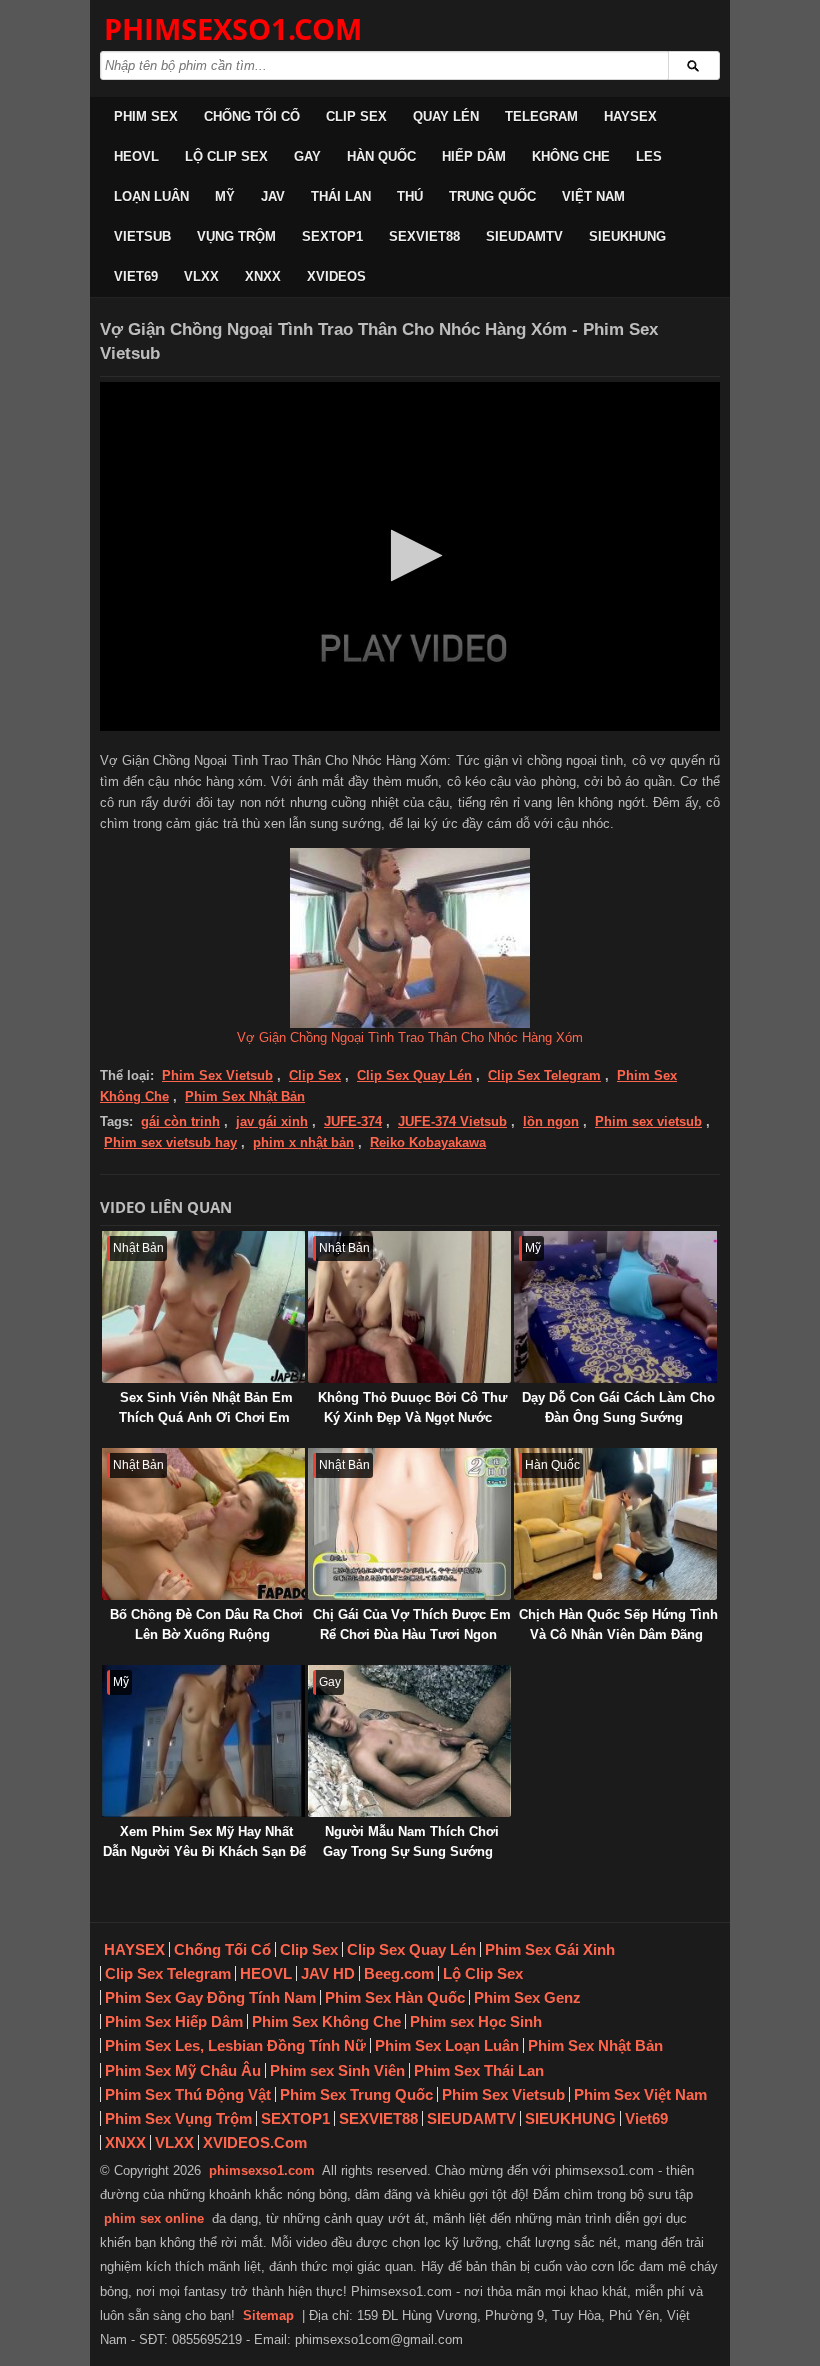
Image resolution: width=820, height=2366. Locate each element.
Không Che (571, 156)
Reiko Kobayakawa (428, 1142)
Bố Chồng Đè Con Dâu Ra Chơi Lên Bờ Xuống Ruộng (206, 1624)
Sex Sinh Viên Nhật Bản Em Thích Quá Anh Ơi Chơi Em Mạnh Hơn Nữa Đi (206, 1417)
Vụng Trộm (236, 236)
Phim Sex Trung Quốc (356, 2094)
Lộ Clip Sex (226, 156)
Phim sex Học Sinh (476, 2021)
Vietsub (142, 236)
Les (649, 156)
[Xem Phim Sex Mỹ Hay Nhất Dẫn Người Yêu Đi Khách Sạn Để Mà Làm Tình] (203, 1741)
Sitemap (268, 2315)
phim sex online (154, 2218)
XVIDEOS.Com (255, 2142)
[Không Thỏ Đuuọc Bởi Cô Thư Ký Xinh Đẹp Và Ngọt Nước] (409, 1307)
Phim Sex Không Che (326, 2021)
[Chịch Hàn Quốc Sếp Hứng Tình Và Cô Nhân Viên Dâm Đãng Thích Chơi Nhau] (615, 1524)
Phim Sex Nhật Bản (245, 1096)
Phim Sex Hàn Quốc (395, 1997)
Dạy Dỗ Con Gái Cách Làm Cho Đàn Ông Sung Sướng (618, 1407)
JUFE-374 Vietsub (452, 1121)
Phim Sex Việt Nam (640, 2094)
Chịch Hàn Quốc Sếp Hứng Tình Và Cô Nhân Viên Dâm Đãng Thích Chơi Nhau (618, 1634)
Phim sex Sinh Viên (337, 2070)
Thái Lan (341, 196)
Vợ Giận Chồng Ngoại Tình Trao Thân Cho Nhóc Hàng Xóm (410, 1037)
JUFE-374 (353, 1121)
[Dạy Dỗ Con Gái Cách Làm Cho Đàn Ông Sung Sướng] (615, 1307)
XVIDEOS (336, 276)
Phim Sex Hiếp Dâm (174, 2021)
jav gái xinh (272, 1121)
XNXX (263, 276)
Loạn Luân (151, 196)
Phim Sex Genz (527, 1997)
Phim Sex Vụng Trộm (178, 2118)
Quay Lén (446, 116)
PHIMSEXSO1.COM (233, 28)
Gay (307, 156)
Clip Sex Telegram (544, 1075)
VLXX (201, 276)
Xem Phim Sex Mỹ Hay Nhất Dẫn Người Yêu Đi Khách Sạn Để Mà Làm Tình (204, 1851)
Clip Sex (356, 116)
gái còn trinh (180, 1121)
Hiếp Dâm (474, 156)
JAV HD (328, 1973)
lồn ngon (551, 1121)
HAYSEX (630, 116)
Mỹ (225, 196)
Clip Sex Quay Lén (414, 1075)
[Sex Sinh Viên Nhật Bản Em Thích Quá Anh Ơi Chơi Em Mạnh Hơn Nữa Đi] (203, 1307)
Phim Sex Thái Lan (479, 2070)
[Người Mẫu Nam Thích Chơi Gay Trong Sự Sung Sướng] (409, 1741)
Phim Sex (146, 116)
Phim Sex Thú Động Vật (188, 2094)
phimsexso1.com (262, 2170)
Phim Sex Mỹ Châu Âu (183, 2070)
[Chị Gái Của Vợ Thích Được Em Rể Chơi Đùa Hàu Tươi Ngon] (409, 1524)
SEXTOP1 (332, 236)
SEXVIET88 (424, 236)
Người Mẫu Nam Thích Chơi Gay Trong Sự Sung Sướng (411, 1841)
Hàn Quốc (381, 156)
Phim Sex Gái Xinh (550, 1949)
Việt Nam (593, 196)
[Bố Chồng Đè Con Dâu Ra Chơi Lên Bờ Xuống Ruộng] (203, 1524)
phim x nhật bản (303, 1142)
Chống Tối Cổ (252, 116)
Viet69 (136, 276)
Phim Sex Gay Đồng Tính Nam (210, 1997)
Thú (410, 196)
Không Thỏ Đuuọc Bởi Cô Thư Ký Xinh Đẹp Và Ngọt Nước (412, 1407)
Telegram (541, 116)
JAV (273, 196)
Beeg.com (399, 1973)
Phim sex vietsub (648, 1121)
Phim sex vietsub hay (170, 1142)
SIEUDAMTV (524, 236)
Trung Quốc (492, 196)
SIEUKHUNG (627, 236)
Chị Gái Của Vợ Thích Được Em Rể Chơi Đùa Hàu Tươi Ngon (412, 1624)
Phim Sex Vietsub (217, 1075)
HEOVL (136, 156)
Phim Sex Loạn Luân (447, 2045)
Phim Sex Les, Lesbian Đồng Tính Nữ (235, 2045)
